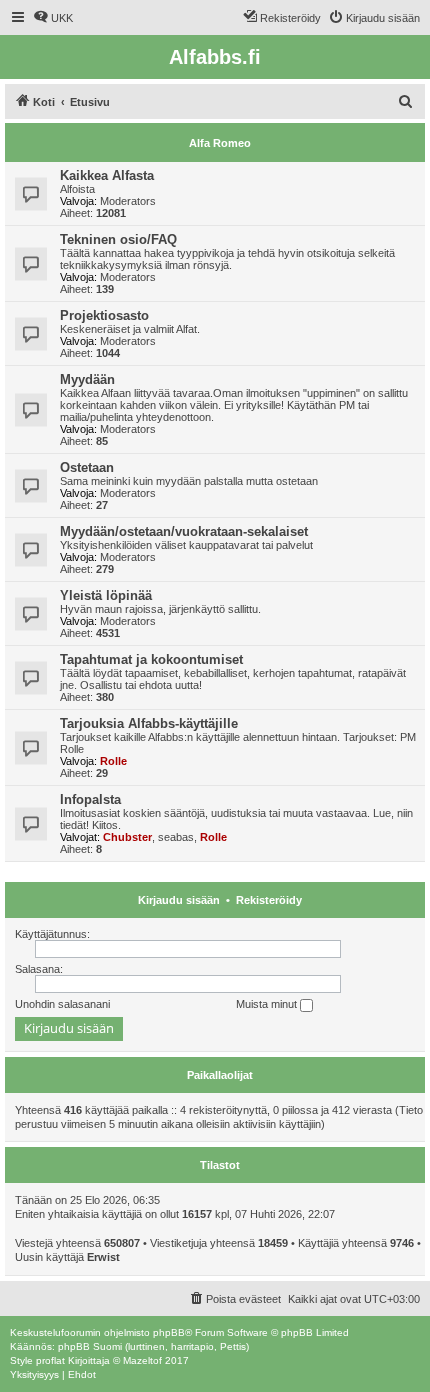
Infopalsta (90, 799)
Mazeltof (142, 1360)
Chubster (127, 837)
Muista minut (268, 1004)
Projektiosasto (104, 315)
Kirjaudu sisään (179, 900)
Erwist (103, 1257)
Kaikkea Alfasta (107, 175)
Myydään (87, 379)
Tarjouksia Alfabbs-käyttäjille (149, 723)
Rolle (113, 761)
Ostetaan (87, 467)
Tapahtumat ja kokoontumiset (151, 659)
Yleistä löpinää (106, 595)
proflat (50, 1360)
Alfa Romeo (220, 143)
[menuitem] (53, 18)
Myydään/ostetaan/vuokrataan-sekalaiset (184, 531)
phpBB (169, 1332)
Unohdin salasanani (62, 1004)
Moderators (128, 201)
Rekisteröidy (269, 900)
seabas (176, 837)
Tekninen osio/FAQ (118, 239)
